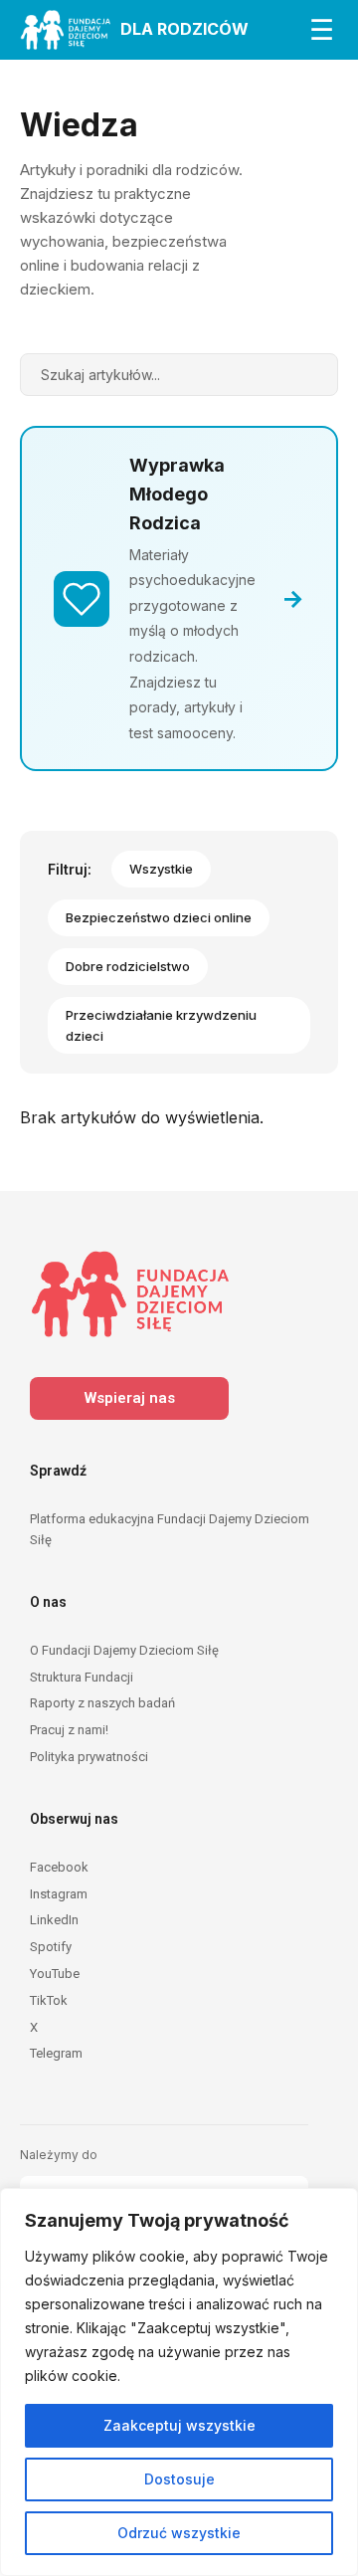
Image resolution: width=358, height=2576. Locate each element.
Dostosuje (179, 2479)
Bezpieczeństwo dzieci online (159, 917)
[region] (179, 2382)
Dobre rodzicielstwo (128, 966)
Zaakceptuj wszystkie (179, 2425)
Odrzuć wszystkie (179, 2533)
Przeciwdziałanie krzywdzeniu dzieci (161, 1025)
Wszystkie (161, 869)
